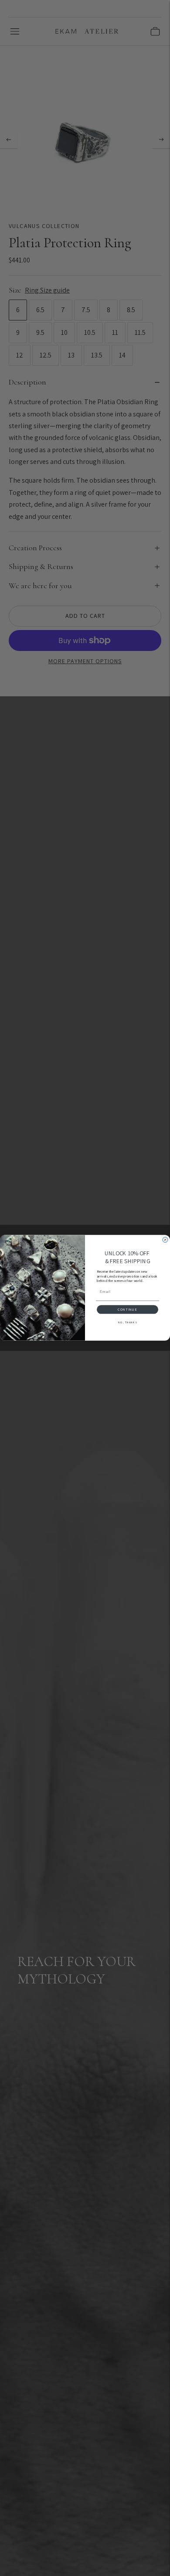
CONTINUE (127, 1310)
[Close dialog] (165, 1240)
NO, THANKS (127, 1322)
